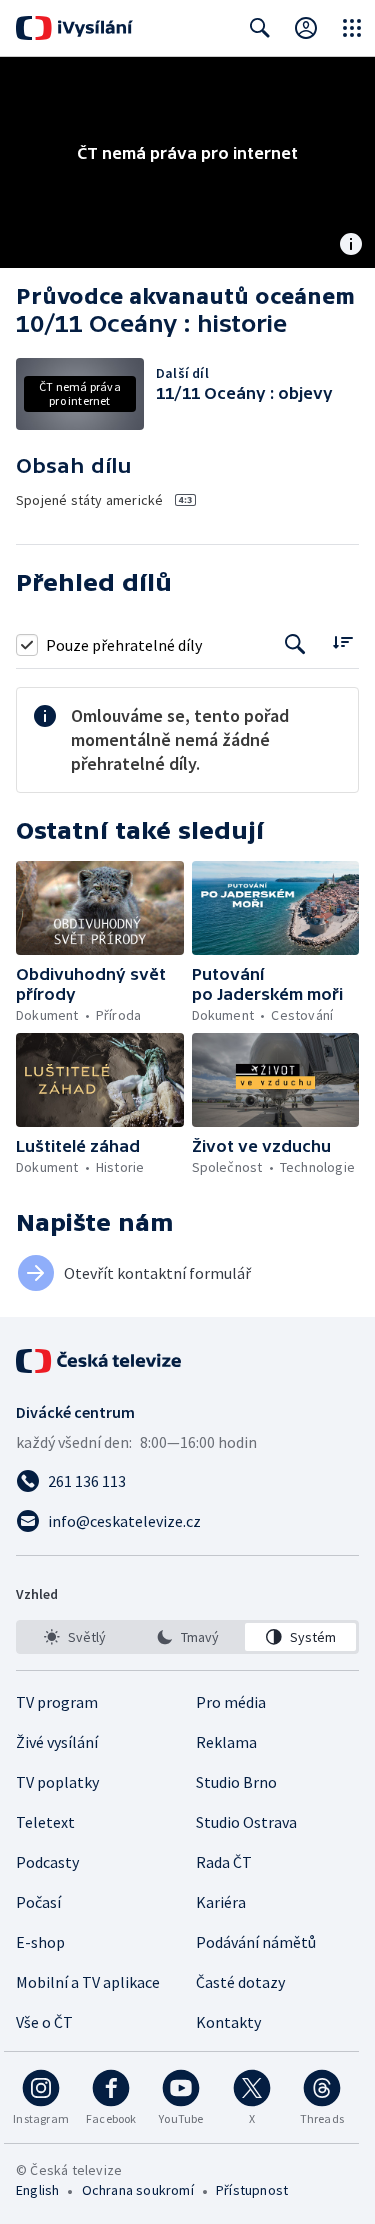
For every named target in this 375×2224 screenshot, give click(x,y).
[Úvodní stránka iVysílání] (74, 28)
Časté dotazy (240, 1982)
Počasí (38, 1902)
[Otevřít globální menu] (352, 28)
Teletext (45, 1822)
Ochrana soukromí (138, 2190)
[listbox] (187, 1637)
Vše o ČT (44, 2022)
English (37, 2190)
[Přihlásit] (306, 28)
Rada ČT (224, 1862)
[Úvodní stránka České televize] (100, 1361)
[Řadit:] (342, 642)
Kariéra (221, 1902)
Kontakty (228, 2022)
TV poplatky (57, 1782)
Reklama (226, 1742)
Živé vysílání (57, 1742)
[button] (100, 908)
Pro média (231, 1702)
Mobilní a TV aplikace (88, 1982)
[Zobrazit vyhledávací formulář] (260, 28)
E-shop (40, 1942)
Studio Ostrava (246, 1822)
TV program (57, 1702)
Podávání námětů (256, 1942)
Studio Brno (236, 1782)
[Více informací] (351, 246)
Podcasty (47, 1862)
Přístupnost (252, 2190)
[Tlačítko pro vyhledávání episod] (295, 644)
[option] (74, 1637)
